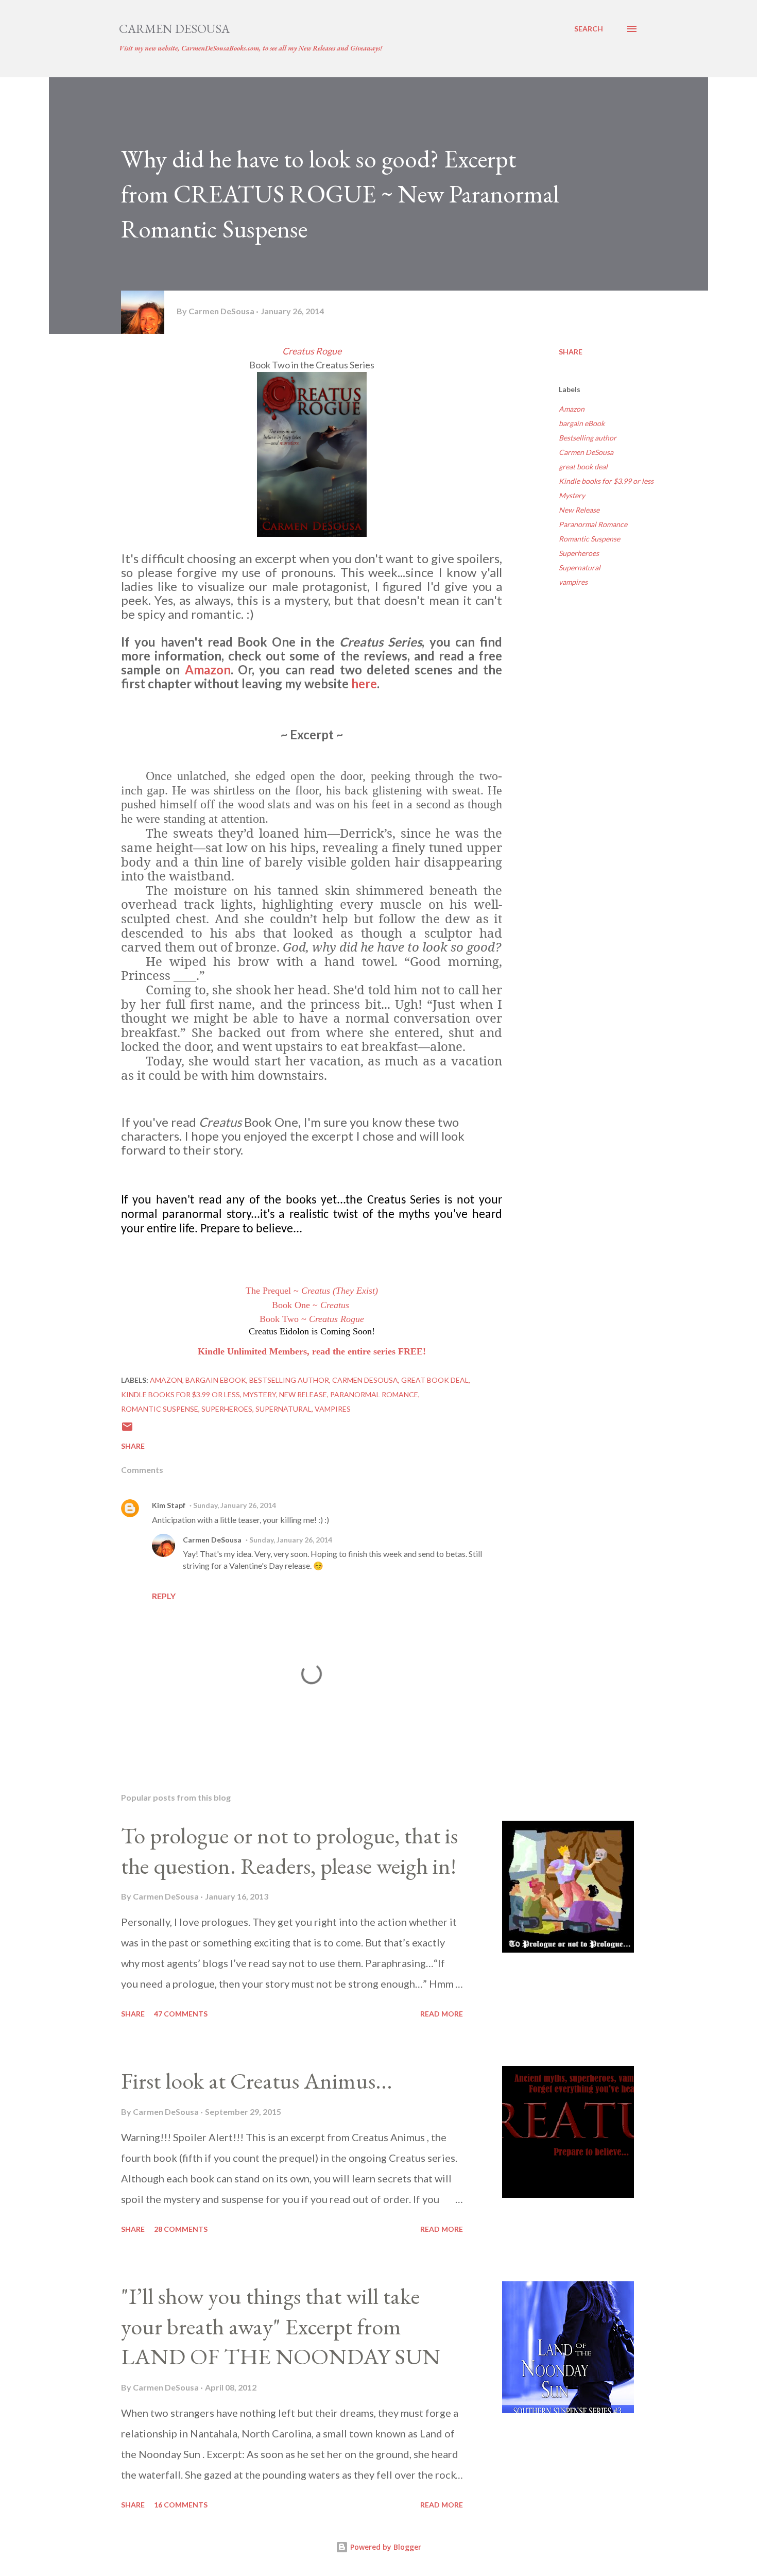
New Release (579, 510)
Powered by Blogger (385, 2547)
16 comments (181, 2505)
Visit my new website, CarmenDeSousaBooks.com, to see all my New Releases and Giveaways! (251, 48)
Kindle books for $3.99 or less (606, 481)
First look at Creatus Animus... (257, 2081)
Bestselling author (588, 438)
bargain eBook (582, 423)
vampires (573, 582)
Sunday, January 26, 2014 (235, 1505)
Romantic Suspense (589, 539)
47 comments (181, 2014)
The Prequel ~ (312, 1291)
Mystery (572, 495)
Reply (164, 1596)
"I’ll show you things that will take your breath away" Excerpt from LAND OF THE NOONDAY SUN (281, 2326)
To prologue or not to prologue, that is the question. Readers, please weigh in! (289, 1851)
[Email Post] (127, 1430)
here (364, 683)
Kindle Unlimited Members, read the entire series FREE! (312, 1351)
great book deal (583, 467)
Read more (442, 2014)
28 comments (181, 2229)
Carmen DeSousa (174, 29)
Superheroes (579, 553)
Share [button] (571, 352)
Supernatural (580, 567)
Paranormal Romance (593, 524)
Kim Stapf (169, 1505)
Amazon (208, 670)
